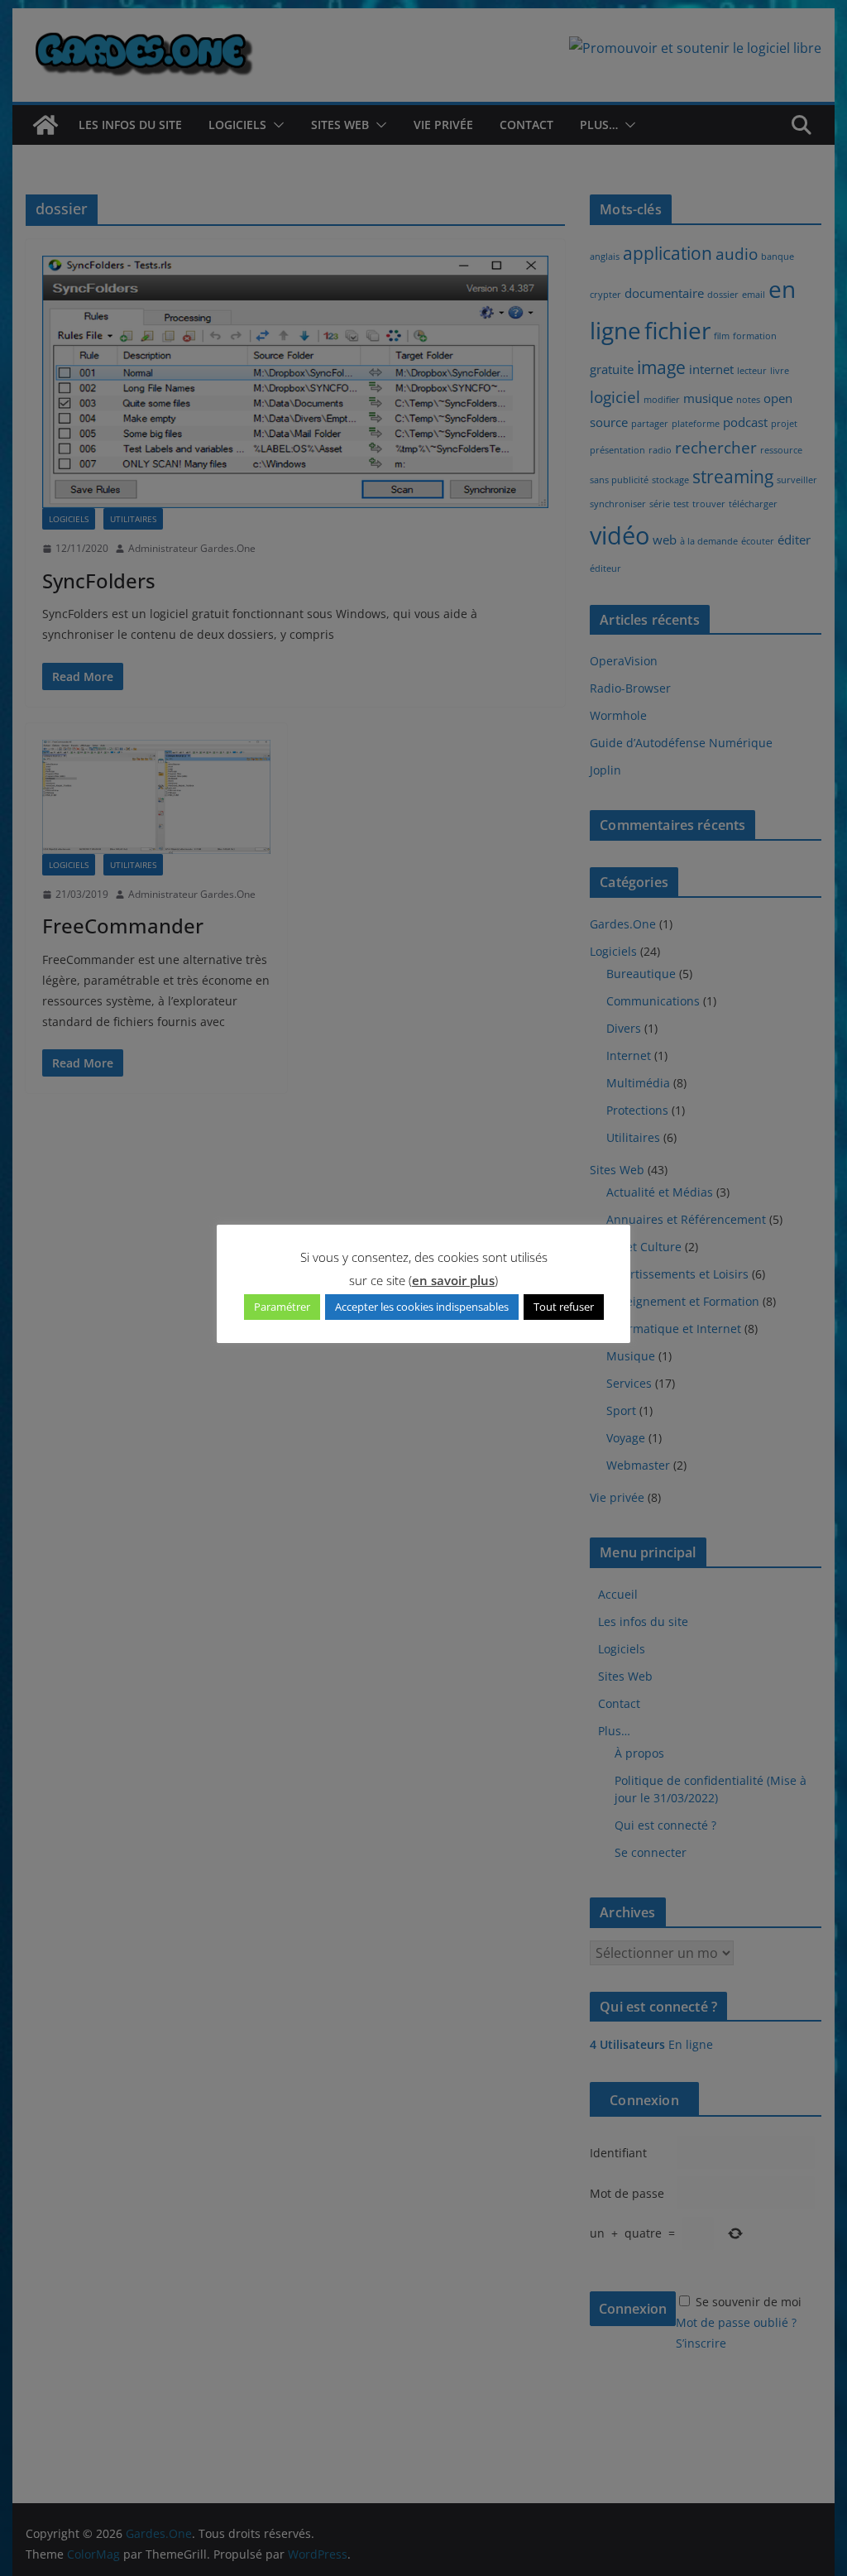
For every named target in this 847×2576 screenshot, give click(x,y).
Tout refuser (564, 1307)
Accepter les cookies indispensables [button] (422, 1307)
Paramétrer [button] (282, 1307)
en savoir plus (453, 1280)
